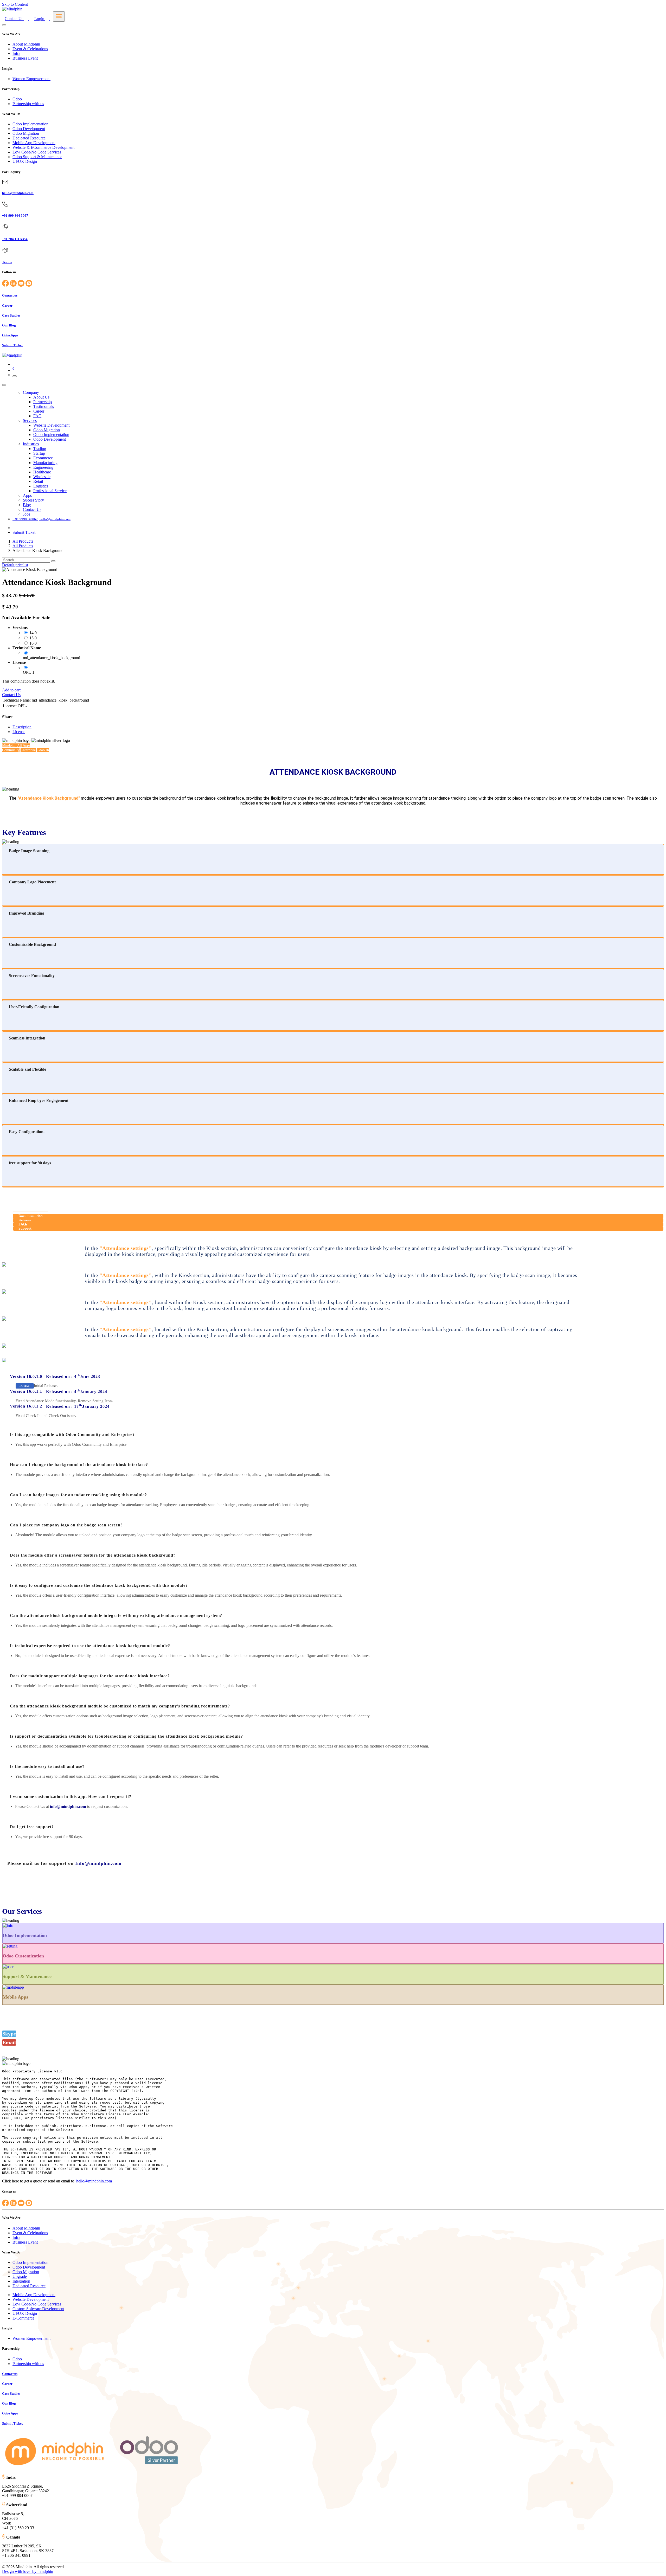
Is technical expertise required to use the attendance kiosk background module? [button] (90, 1646)
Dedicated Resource (29, 138)
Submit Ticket (24, 532)
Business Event (25, 58)
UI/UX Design (25, 161)
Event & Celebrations (30, 49)
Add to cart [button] (11, 690)
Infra (16, 53)
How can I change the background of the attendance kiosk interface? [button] (79, 1465)
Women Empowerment (31, 79)
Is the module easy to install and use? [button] (47, 1766)
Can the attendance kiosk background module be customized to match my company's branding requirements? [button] (120, 1706)
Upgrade (20, 2276)
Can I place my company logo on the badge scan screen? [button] (66, 1525)
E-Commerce (23, 2318)
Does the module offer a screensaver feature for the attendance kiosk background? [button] (93, 1555)
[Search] (53, 561)
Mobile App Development (34, 143)
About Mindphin (26, 44)
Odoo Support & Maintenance (37, 157)
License (19, 732)
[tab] (333, 1435)
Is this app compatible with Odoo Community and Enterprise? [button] (72, 1434)
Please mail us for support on (64, 1863)
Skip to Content (15, 4)
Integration (21, 2281)
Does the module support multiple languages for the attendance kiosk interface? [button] (90, 1676)
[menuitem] (31, 392)
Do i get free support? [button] (32, 1827)
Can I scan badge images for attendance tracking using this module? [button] (78, 1495)
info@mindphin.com (68, 1806)
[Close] (4, 25)
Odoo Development (29, 129)
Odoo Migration (26, 133)
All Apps (16, 745)
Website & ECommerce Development (43, 147)
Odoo (17, 99)
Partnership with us (28, 104)
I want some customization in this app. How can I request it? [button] (71, 1797)
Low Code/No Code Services (37, 152)
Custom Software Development (38, 2309)
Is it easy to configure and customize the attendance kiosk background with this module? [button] (99, 1585)
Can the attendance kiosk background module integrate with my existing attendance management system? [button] (116, 1615)
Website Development (31, 2299)
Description (22, 727)
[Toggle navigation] (15, 376)
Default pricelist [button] (15, 565)
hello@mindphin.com (94, 2181)
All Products (23, 541)
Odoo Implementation (30, 124)
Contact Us (11, 695)
